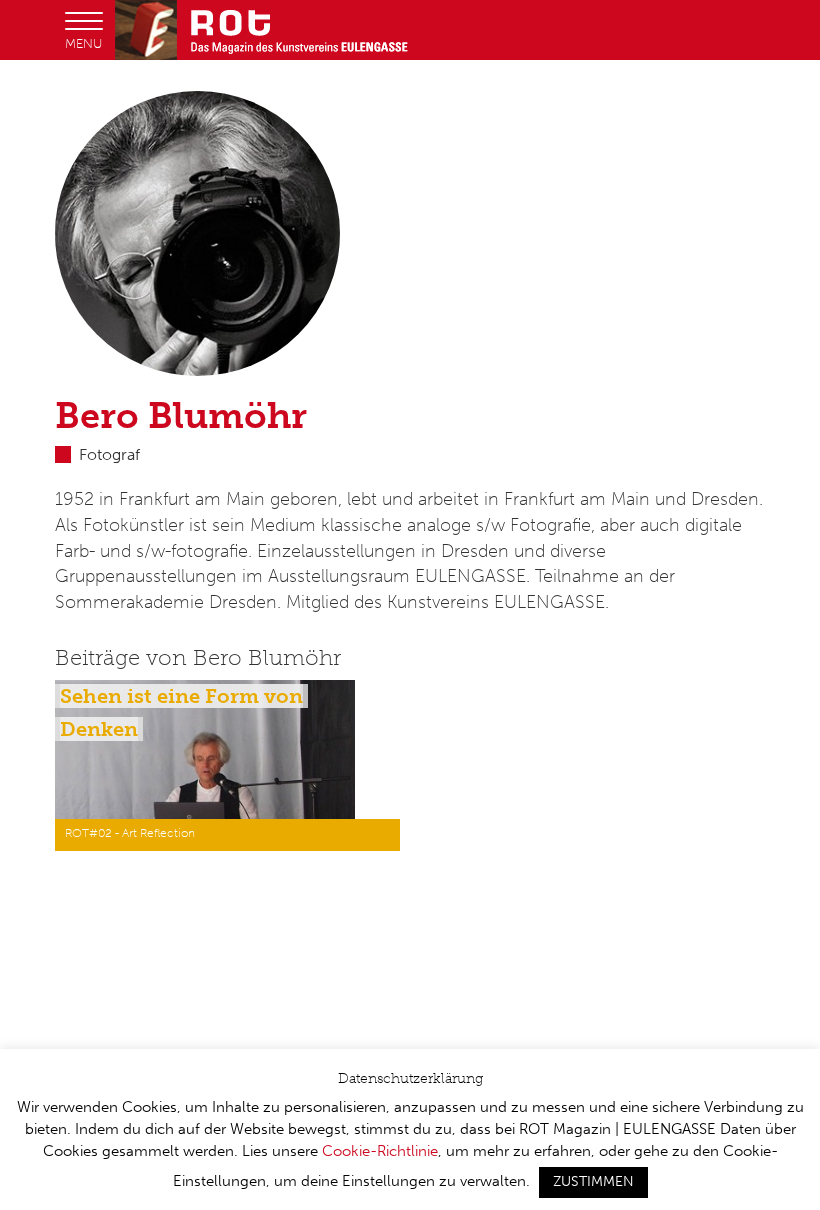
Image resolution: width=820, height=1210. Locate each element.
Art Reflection (158, 833)
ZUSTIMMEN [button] (593, 1181)
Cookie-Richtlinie (380, 1151)
